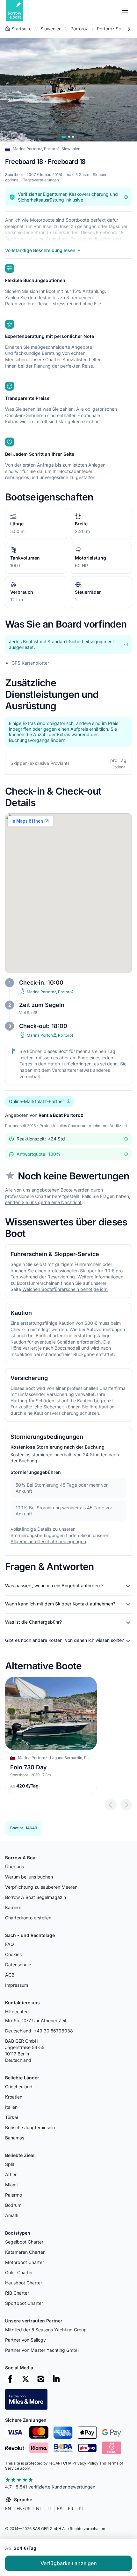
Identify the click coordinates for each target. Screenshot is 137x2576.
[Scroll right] (129, 29)
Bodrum (13, 2205)
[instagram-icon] (41, 2379)
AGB (10, 1975)
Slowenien (51, 29)
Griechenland (19, 2087)
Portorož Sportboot (117, 29)
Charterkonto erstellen (28, 1918)
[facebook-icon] (10, 2379)
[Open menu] (125, 11)
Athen (11, 2174)
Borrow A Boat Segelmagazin (36, 1897)
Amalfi (12, 2215)
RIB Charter (17, 2293)
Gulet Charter (19, 2272)
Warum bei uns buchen (29, 1877)
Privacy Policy (85, 2463)
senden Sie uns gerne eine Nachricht (43, 1203)
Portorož (79, 29)
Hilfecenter (16, 2012)
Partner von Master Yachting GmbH (42, 2350)
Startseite (22, 29)
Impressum (17, 1985)
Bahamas (15, 2138)
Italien (11, 2107)
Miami (11, 2185)
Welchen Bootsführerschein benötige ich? (65, 1289)
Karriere (13, 1907)
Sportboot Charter (24, 2303)
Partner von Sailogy (25, 2340)
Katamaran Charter (25, 2252)
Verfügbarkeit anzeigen (69, 2563)
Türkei (11, 2117)
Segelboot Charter (24, 2242)
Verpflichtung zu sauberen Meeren (41, 1887)
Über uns (14, 1867)
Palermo (14, 2195)
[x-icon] (25, 2379)
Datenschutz (18, 1965)
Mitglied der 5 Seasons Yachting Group (46, 2330)
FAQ (10, 1944)
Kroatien (14, 2097)
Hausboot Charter (24, 2283)
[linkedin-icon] (56, 2379)
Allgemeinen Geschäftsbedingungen (48, 1541)
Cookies (13, 1954)
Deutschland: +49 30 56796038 (39, 2031)
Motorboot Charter (25, 2262)
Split (10, 2164)
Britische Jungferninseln (30, 2127)
